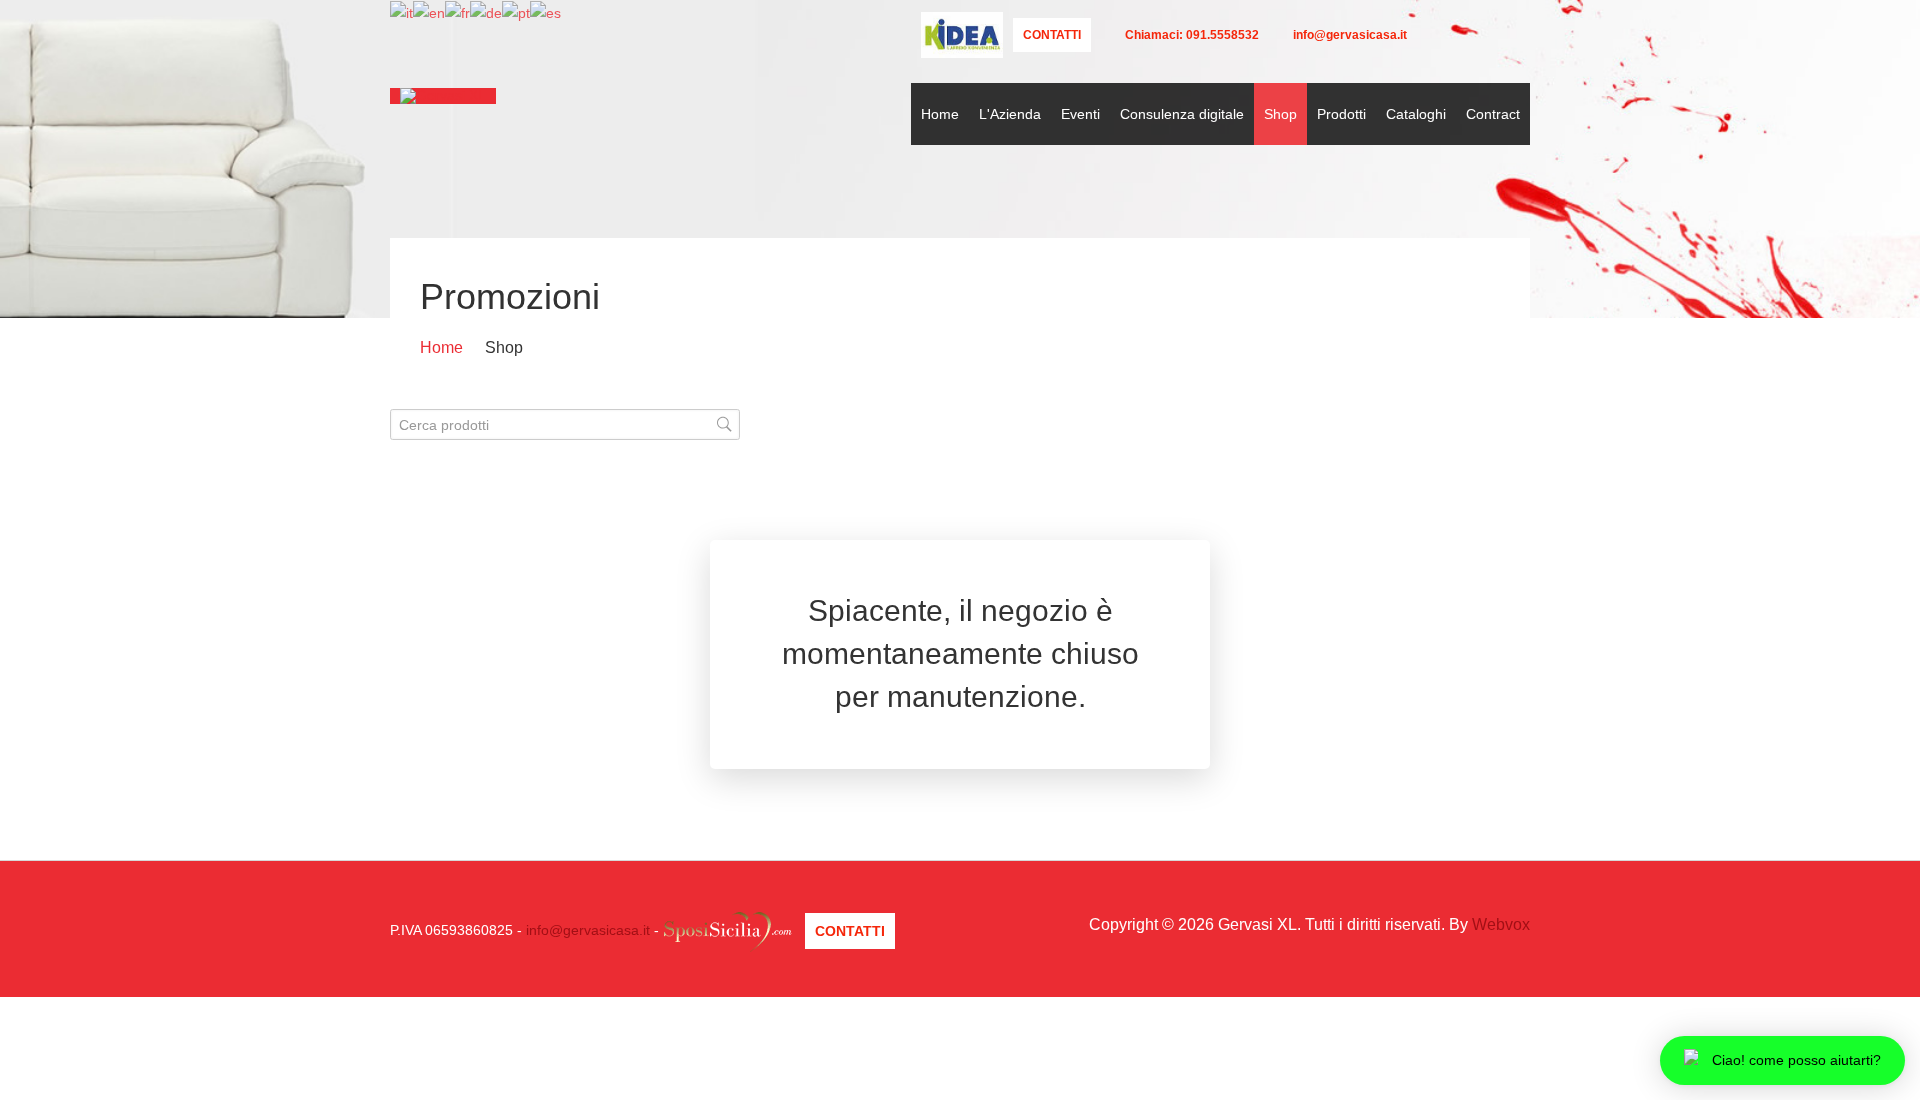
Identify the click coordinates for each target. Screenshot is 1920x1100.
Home (940, 114)
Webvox (1501, 924)
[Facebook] (1460, 35)
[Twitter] (1431, 35)
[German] (486, 12)
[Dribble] (1517, 35)
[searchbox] (565, 424)
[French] (457, 12)
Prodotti (1341, 114)
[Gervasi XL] (443, 96)
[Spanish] (545, 12)
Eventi (1080, 114)
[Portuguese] (516, 12)
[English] (429, 12)
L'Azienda (1010, 114)
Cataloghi (1416, 114)
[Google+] (1489, 35)
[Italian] (401, 12)
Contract (1493, 114)
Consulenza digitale (1182, 114)
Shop (1280, 114)
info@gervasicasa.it (588, 930)
